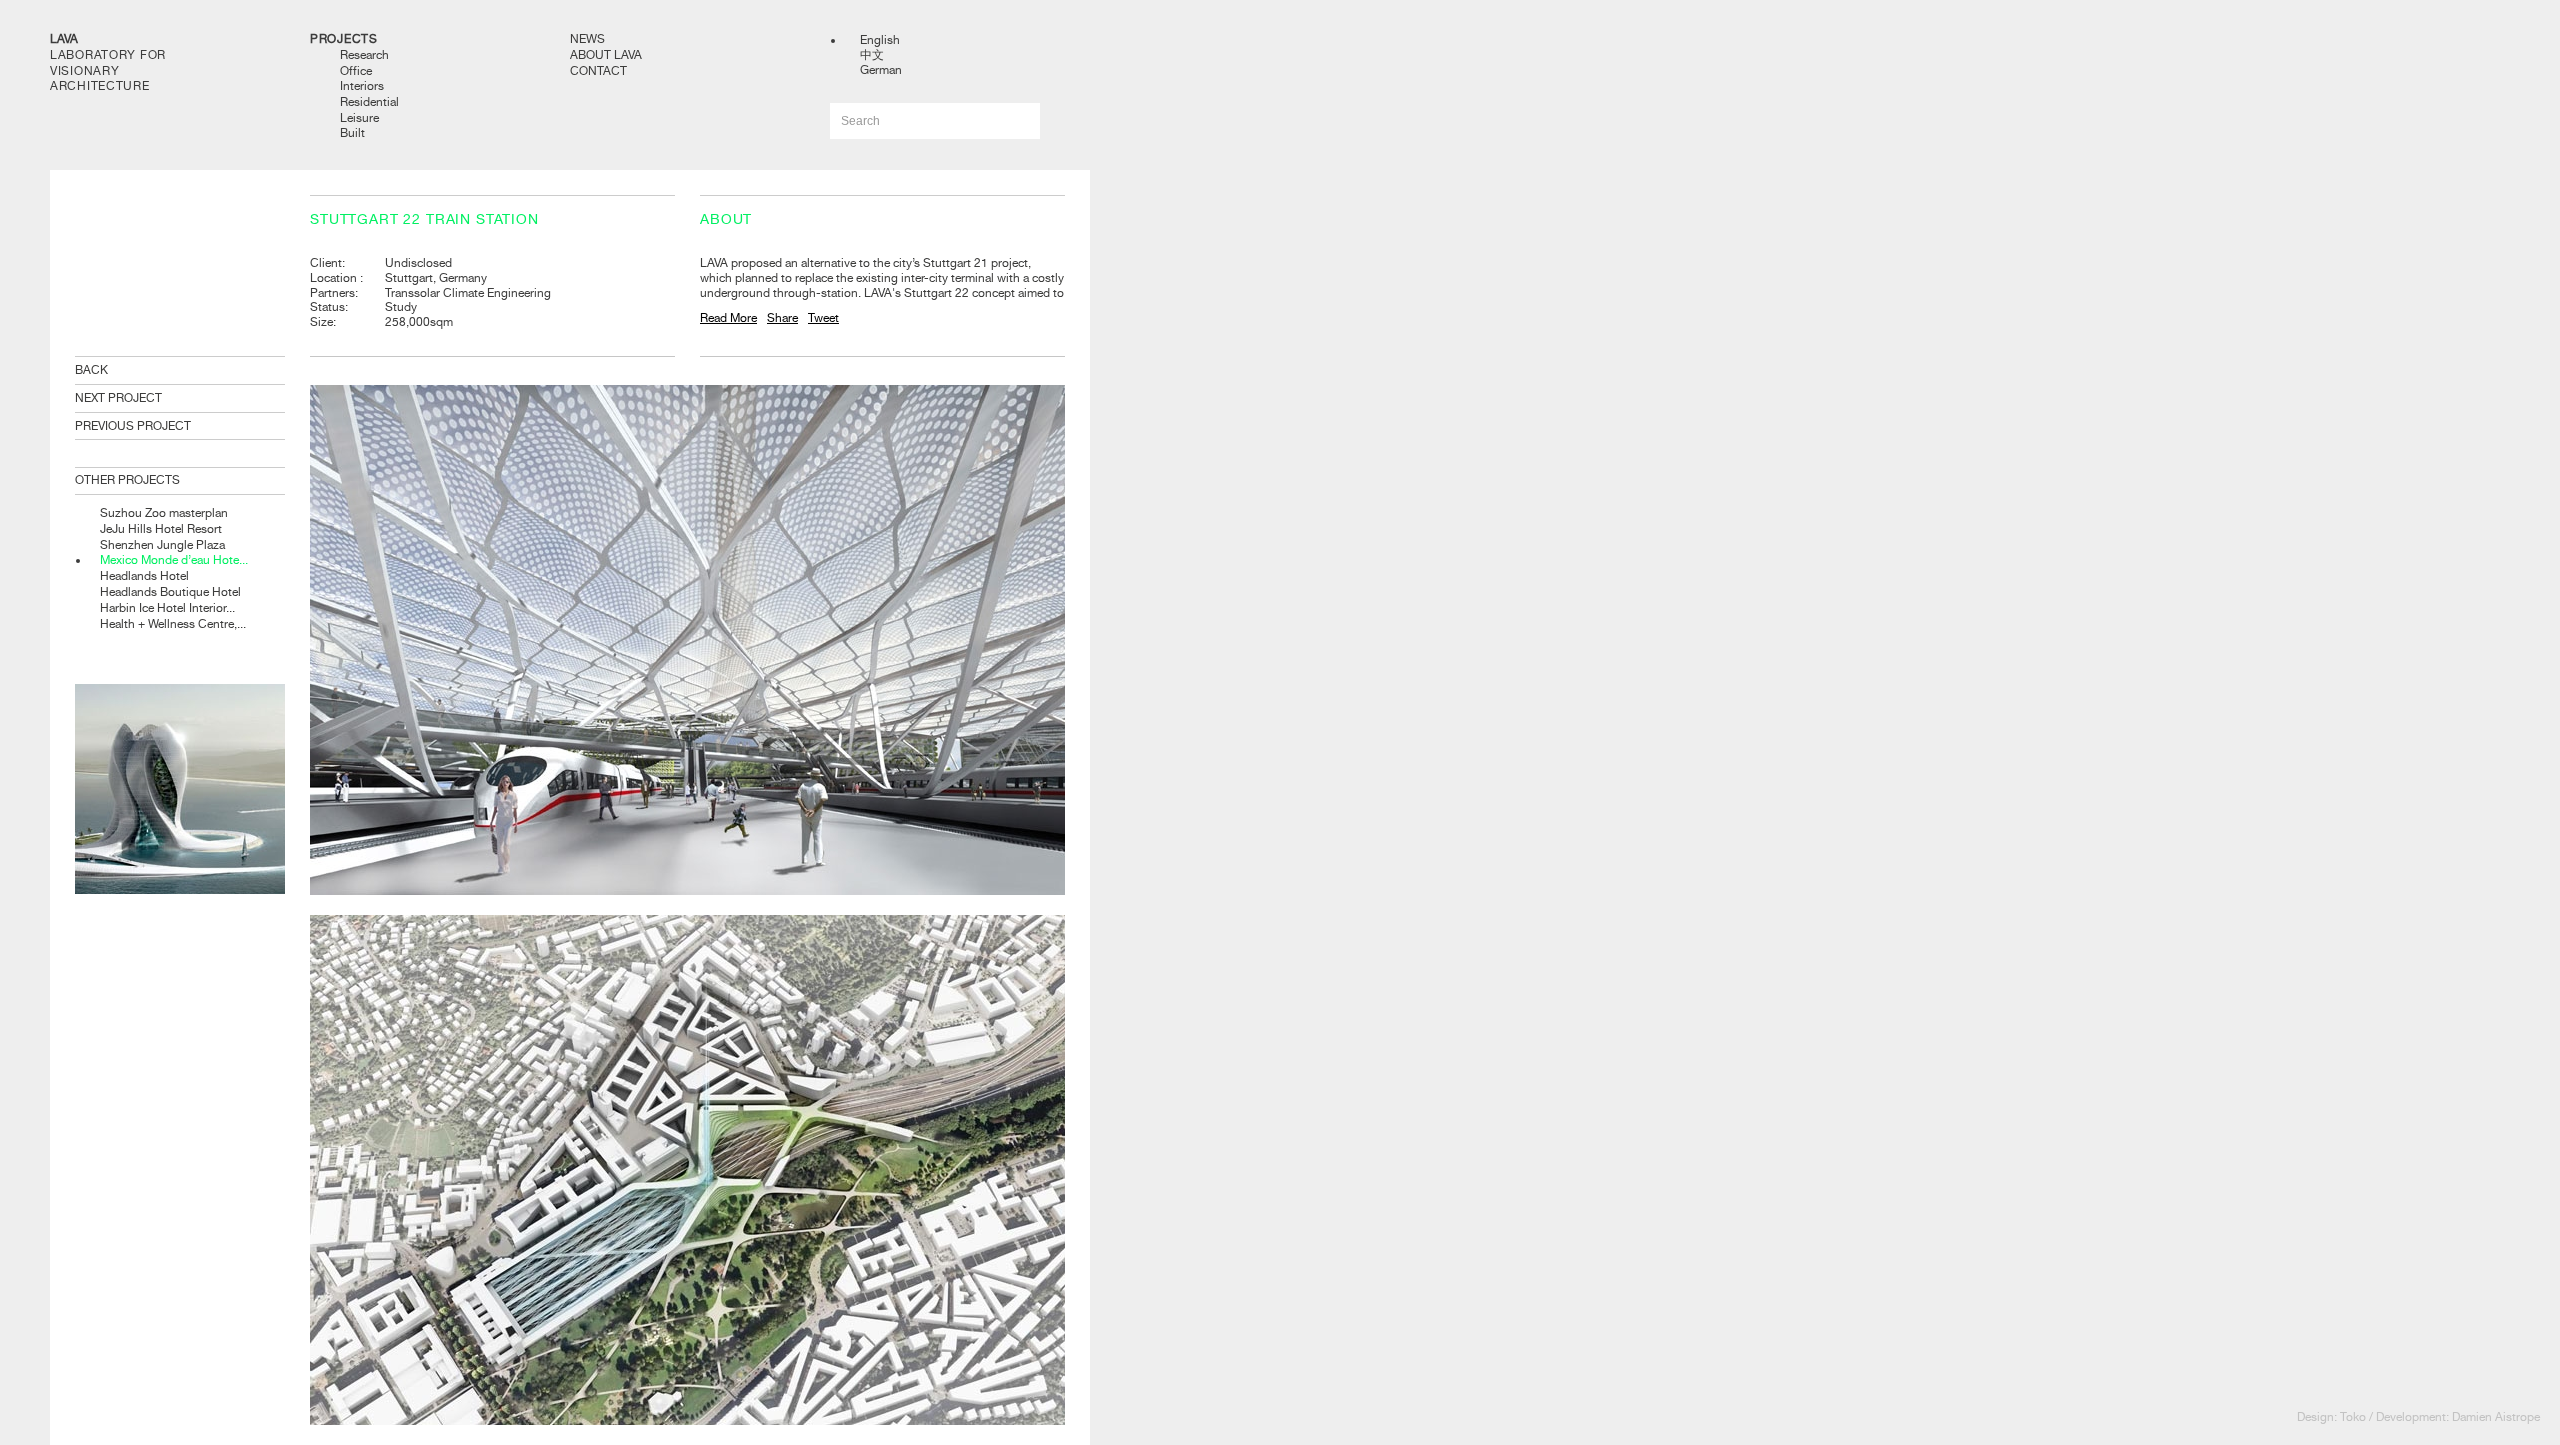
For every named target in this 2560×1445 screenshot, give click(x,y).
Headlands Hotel (144, 576)
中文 (872, 55)
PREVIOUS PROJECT (133, 426)
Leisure (359, 118)
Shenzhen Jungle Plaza (162, 545)
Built (352, 133)
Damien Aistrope (2496, 1417)
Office (356, 71)
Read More (728, 318)
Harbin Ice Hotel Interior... (167, 608)
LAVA (64, 39)
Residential (369, 102)
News (587, 39)
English (880, 40)
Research (364, 55)
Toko (2353, 1417)
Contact (598, 71)
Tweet (823, 318)
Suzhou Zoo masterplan (164, 513)
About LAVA (606, 55)
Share (782, 318)
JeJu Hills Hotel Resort (161, 529)
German (881, 70)
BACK (91, 370)
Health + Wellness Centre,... (173, 624)
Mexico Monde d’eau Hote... (174, 560)
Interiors (362, 86)
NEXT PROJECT (118, 398)
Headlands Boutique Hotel (170, 592)
